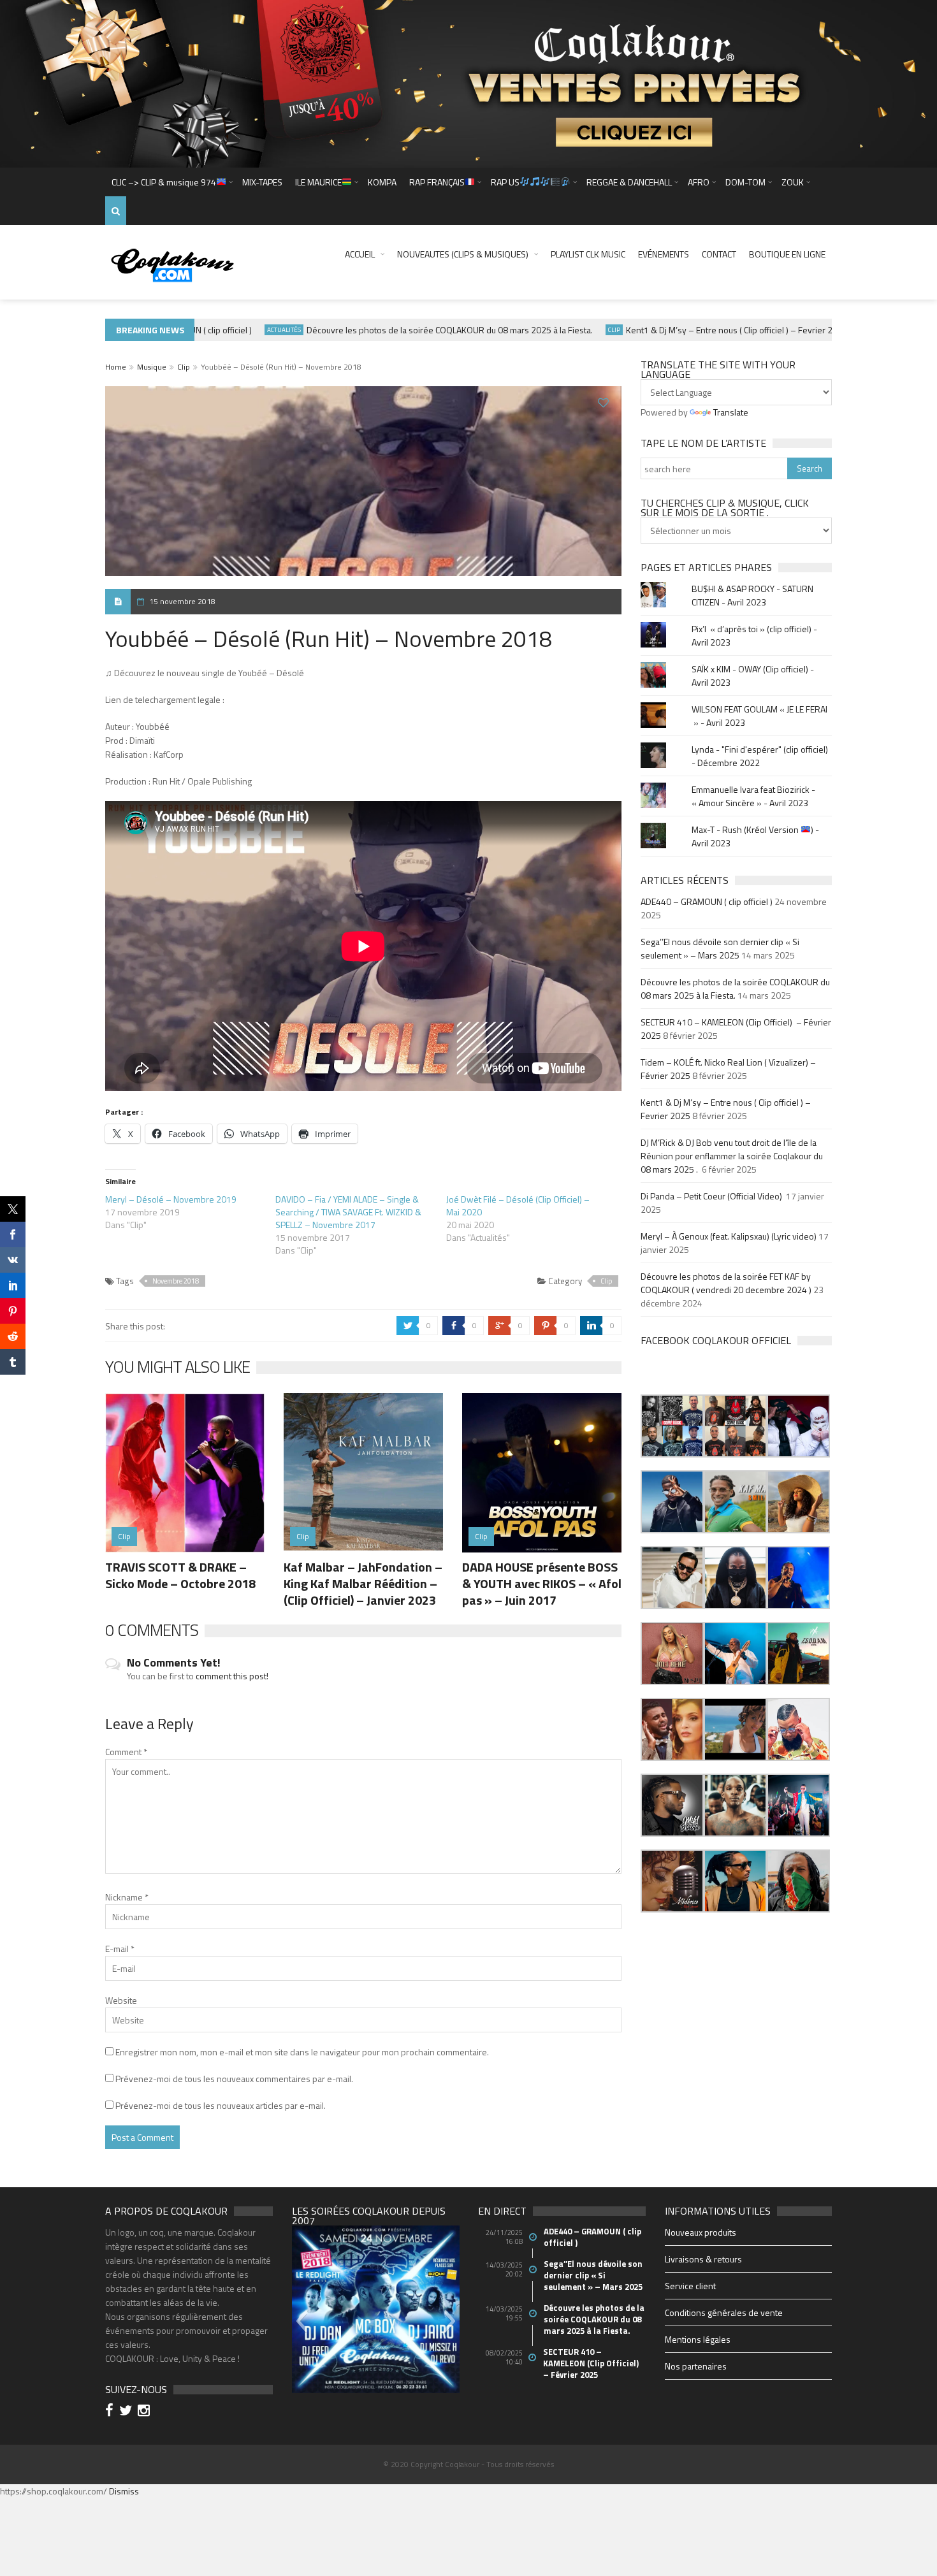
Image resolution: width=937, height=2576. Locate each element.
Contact (719, 254)
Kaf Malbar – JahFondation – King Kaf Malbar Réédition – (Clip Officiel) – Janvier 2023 (363, 1583)
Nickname (127, 1897)
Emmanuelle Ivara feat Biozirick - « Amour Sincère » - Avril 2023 (753, 796)
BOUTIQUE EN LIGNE (787, 254)
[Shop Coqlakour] (468, 83)
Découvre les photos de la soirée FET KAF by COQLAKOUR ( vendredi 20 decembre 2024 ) (726, 1283)
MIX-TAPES (262, 182)
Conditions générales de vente (724, 2312)
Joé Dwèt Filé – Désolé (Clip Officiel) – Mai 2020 (518, 1205)
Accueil (360, 254)
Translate (731, 412)
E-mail (120, 1949)
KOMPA (382, 182)
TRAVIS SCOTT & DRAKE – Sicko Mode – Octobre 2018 (180, 1575)
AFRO (699, 182)
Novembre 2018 (176, 1281)
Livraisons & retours (703, 2259)
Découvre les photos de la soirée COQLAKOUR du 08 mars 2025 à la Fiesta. (412, 330)
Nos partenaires (696, 2366)
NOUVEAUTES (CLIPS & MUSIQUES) (463, 254)
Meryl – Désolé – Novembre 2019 (171, 1199)
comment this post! (232, 1676)
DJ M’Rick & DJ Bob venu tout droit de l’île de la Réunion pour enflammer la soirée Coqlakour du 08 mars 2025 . (732, 1156)
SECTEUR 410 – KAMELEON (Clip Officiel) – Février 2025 (592, 2363)
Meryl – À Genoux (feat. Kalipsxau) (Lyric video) (729, 1236)
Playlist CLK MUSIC (588, 254)
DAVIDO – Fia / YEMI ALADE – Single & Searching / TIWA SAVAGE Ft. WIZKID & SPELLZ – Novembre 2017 (348, 1212)
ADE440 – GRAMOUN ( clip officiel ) (707, 901)
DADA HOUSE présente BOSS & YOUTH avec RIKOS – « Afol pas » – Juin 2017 (542, 1583)
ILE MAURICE (318, 182)
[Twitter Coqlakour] (127, 2412)
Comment (126, 1752)
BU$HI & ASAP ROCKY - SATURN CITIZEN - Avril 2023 (752, 595)
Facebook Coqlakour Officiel (716, 1340)
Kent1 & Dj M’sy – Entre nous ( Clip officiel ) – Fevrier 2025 (699, 330)
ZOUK (793, 182)
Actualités (246, 330)
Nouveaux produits (701, 2232)
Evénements (664, 254)
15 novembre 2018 (182, 601)
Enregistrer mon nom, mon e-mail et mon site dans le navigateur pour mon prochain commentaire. (302, 2052)
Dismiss (124, 2491)
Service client (690, 2286)
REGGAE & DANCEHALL (629, 182)
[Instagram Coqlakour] (146, 2412)
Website (121, 2000)
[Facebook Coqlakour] (111, 2412)
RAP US (505, 182)
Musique (152, 367)
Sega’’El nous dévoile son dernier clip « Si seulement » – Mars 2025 (720, 948)
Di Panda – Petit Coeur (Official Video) (712, 1196)
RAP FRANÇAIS (437, 182)
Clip (577, 330)
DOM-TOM (745, 182)
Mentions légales (698, 2339)
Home (116, 367)
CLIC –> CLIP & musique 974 (164, 182)
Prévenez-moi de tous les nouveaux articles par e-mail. (221, 2105)
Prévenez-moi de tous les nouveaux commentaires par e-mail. (234, 2079)
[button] (672, 1426)
